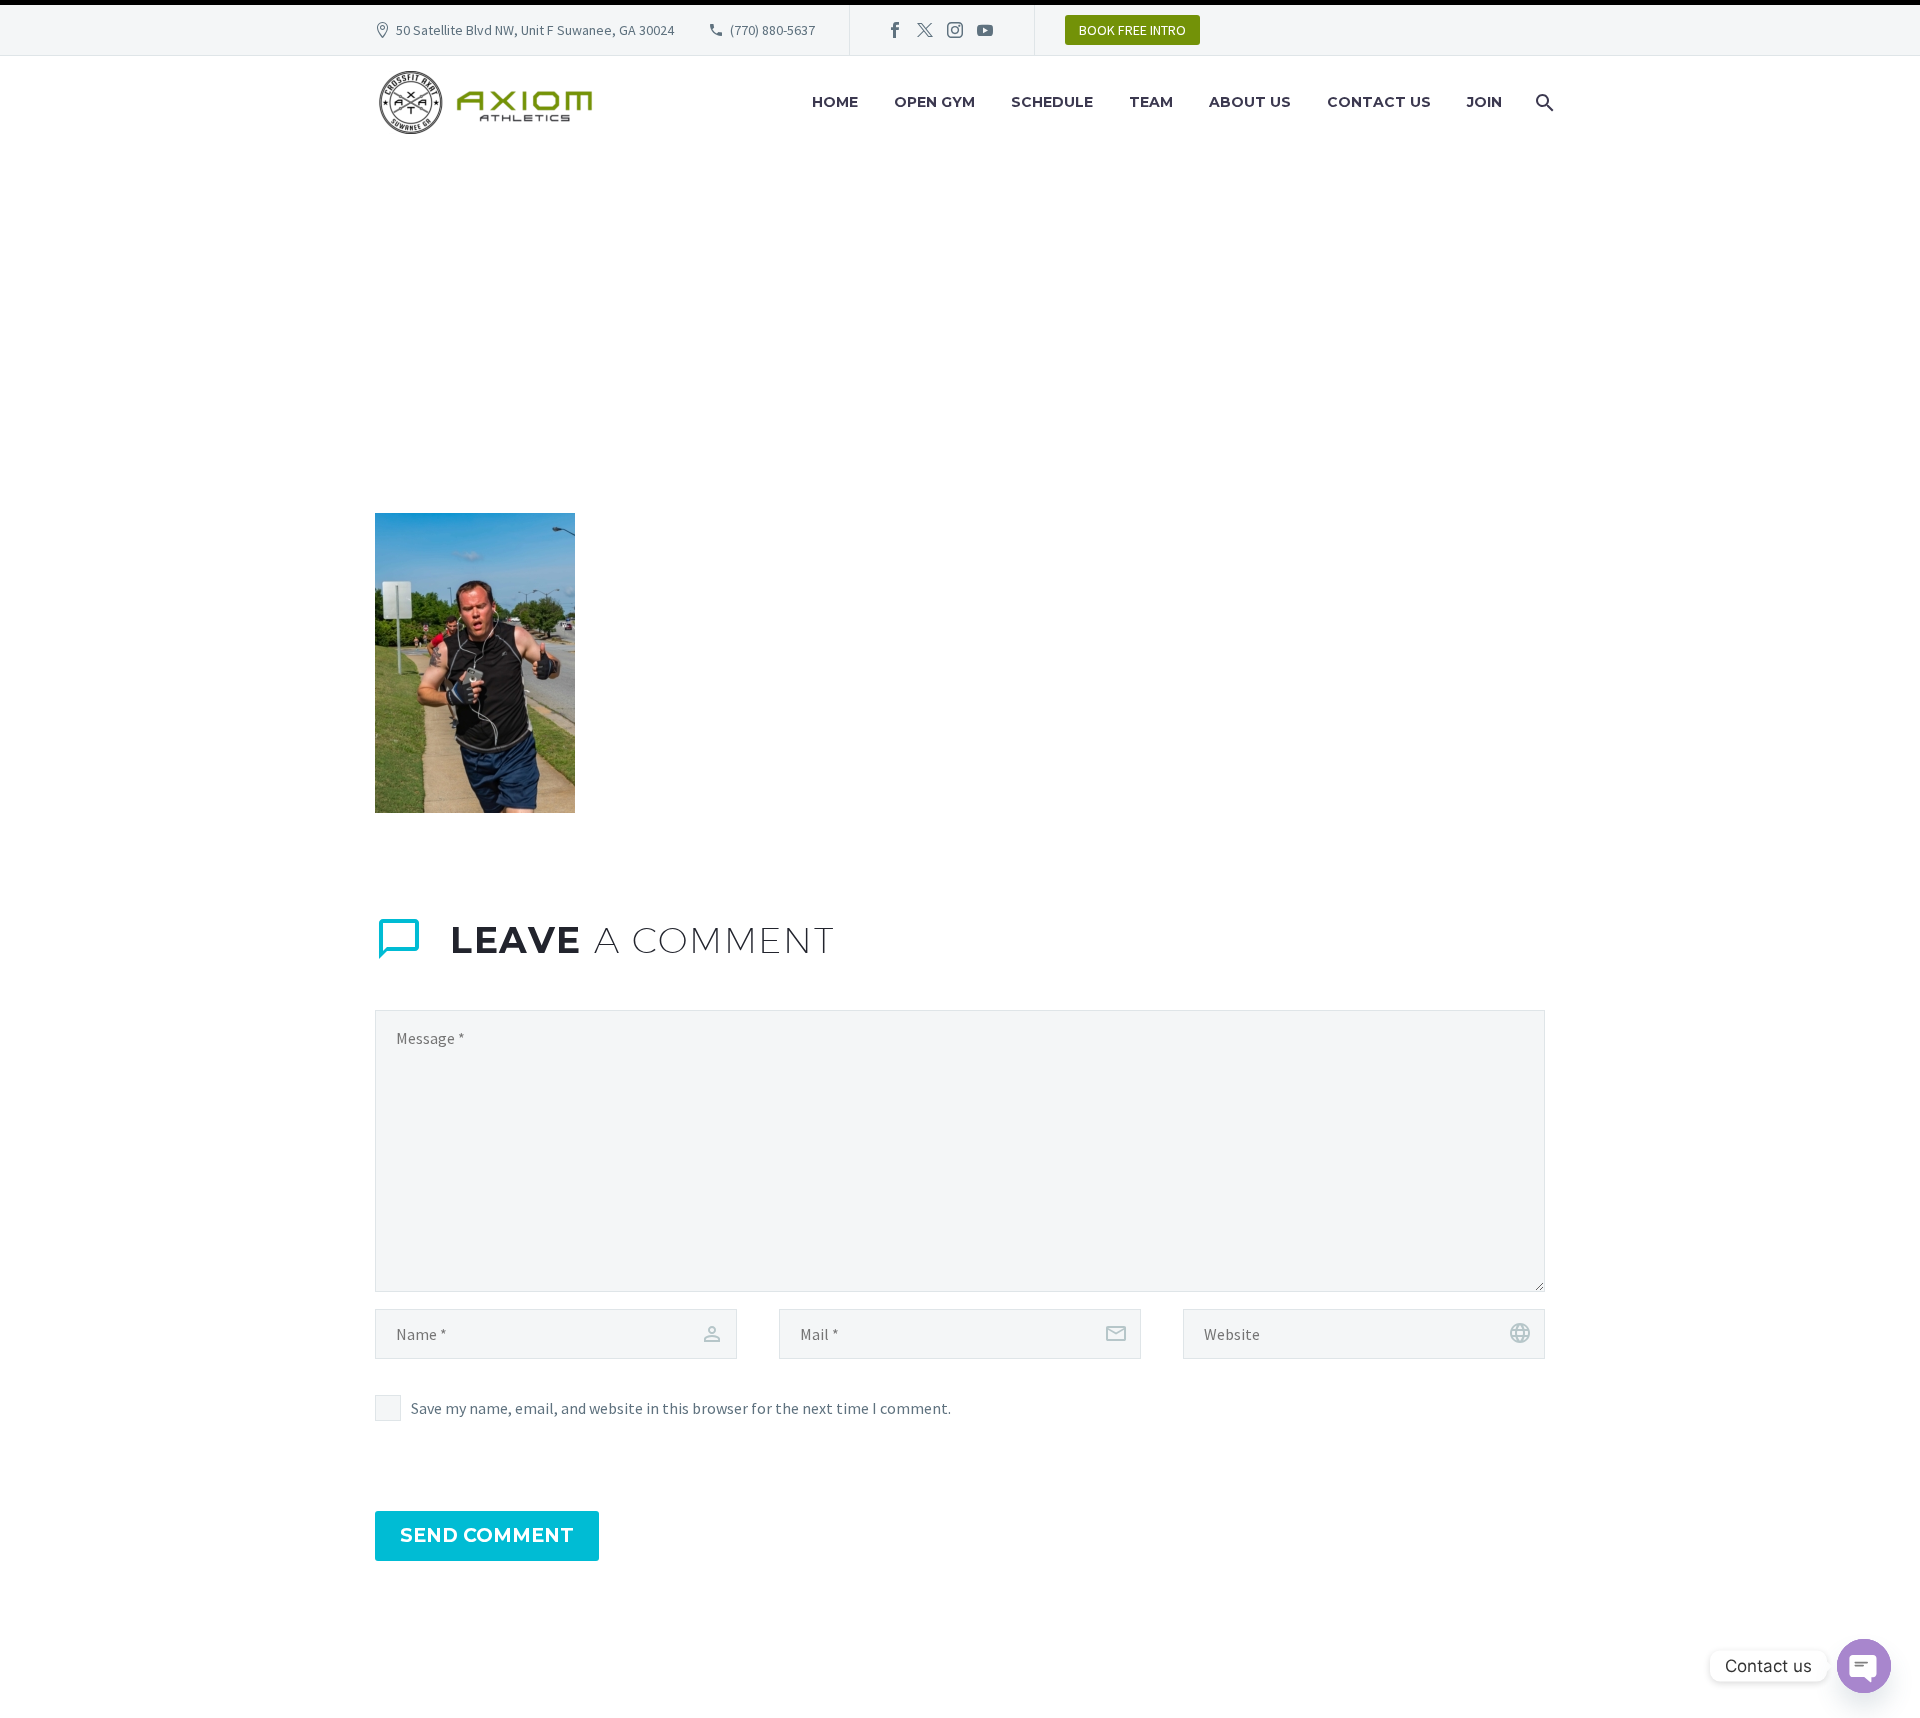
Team (1151, 102)
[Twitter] (925, 30)
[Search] (1542, 102)
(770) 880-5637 (772, 30)
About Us (1250, 102)
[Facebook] (895, 30)
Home (835, 102)
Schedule (1052, 102)
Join (1484, 102)
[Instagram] (955, 30)
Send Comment (487, 1535)
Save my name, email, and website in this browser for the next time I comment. (681, 1408)
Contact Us (1379, 102)
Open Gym (934, 102)
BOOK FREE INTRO (1132, 30)
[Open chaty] (1864, 1666)
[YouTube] (985, 30)
